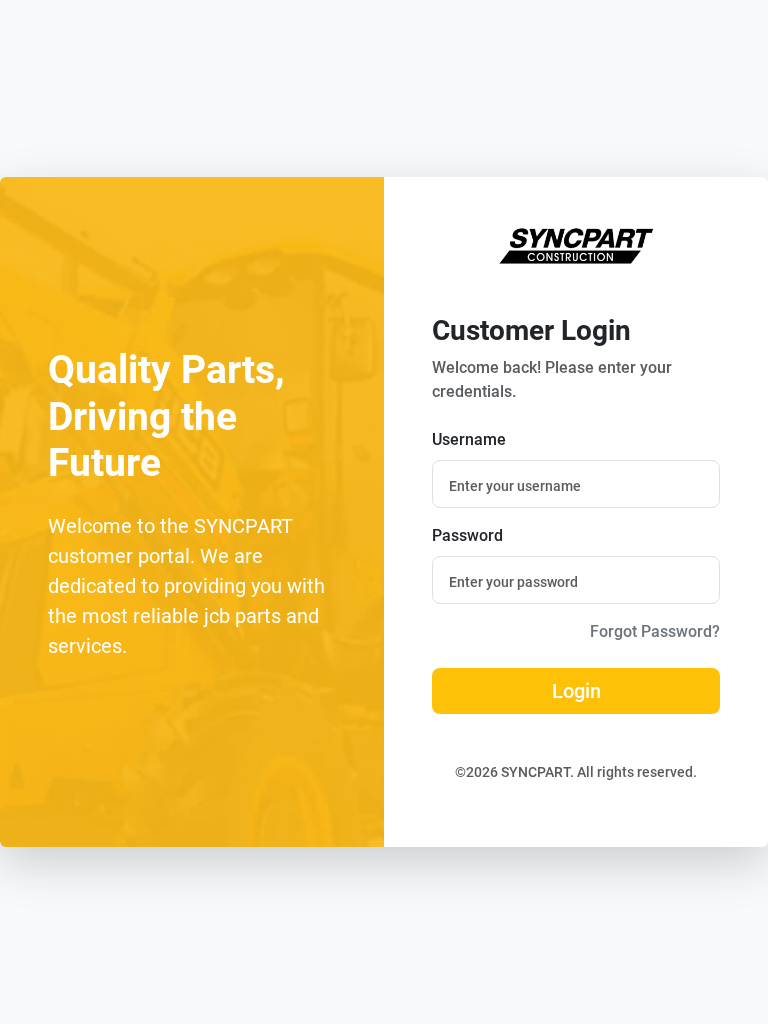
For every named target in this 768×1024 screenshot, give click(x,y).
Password (467, 535)
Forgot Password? (655, 631)
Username (469, 439)
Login (576, 691)
